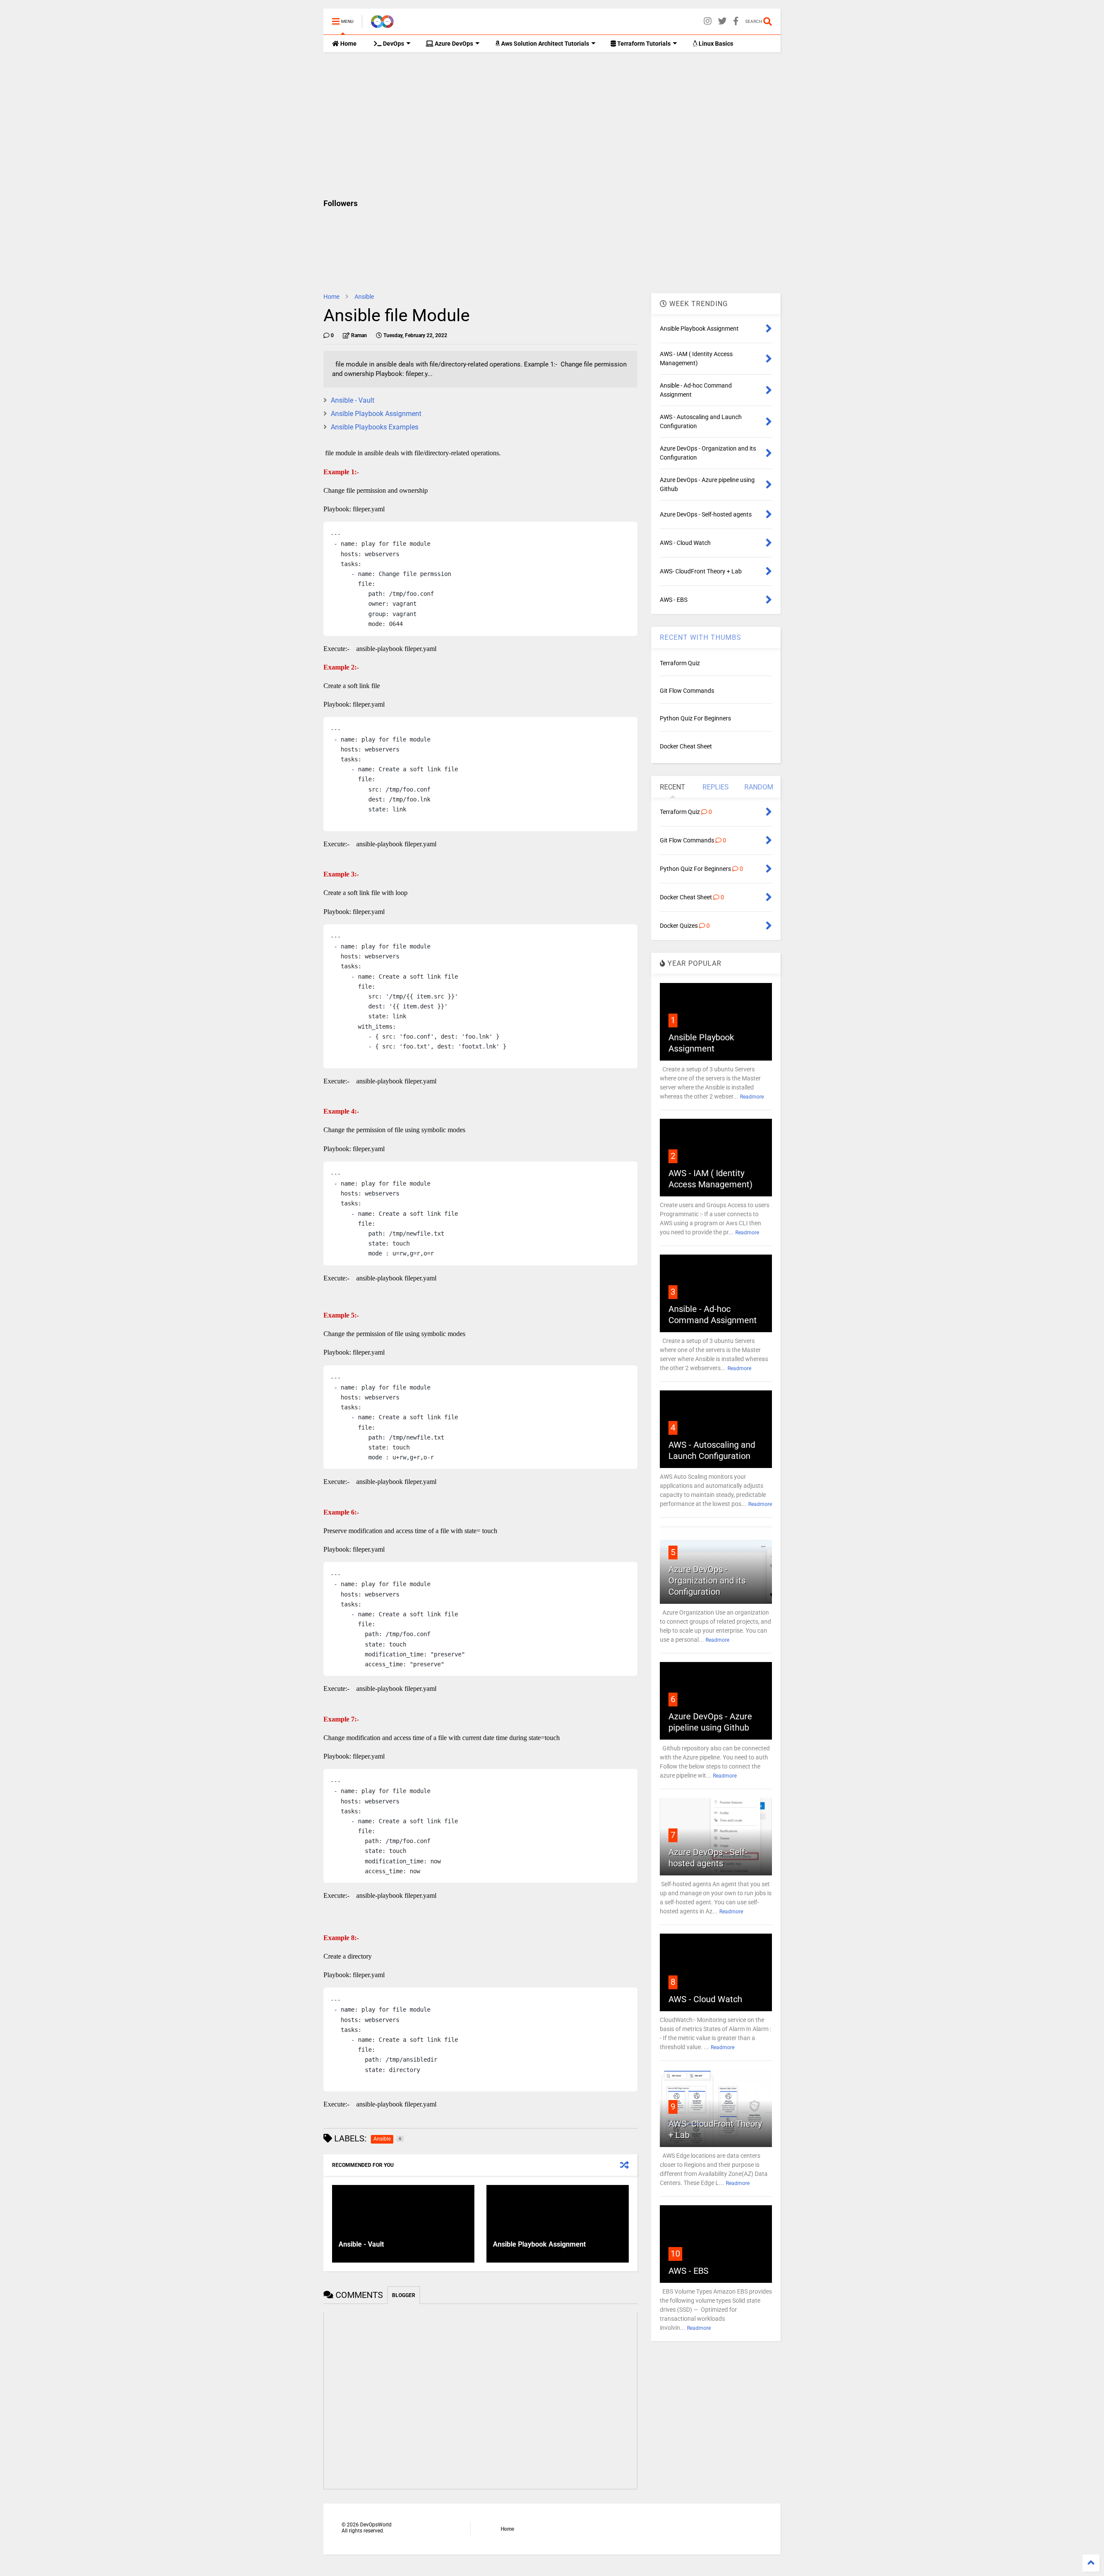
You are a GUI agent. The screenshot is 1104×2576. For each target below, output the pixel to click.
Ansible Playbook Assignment (376, 414)
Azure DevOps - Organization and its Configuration (707, 1581)
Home (348, 44)
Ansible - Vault (353, 400)
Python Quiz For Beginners (695, 718)
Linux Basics (715, 44)
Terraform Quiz (680, 663)
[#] (736, 21)
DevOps (393, 44)
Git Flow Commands (687, 691)
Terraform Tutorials (643, 44)
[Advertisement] (552, 125)
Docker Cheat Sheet (686, 746)
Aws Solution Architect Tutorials (544, 44)
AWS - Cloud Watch (705, 1999)
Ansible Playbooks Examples (375, 427)
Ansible (364, 297)
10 (675, 2254)
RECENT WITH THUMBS (701, 637)
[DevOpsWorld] (382, 24)
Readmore (752, 1097)
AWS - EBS (688, 2271)
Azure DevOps (453, 44)
